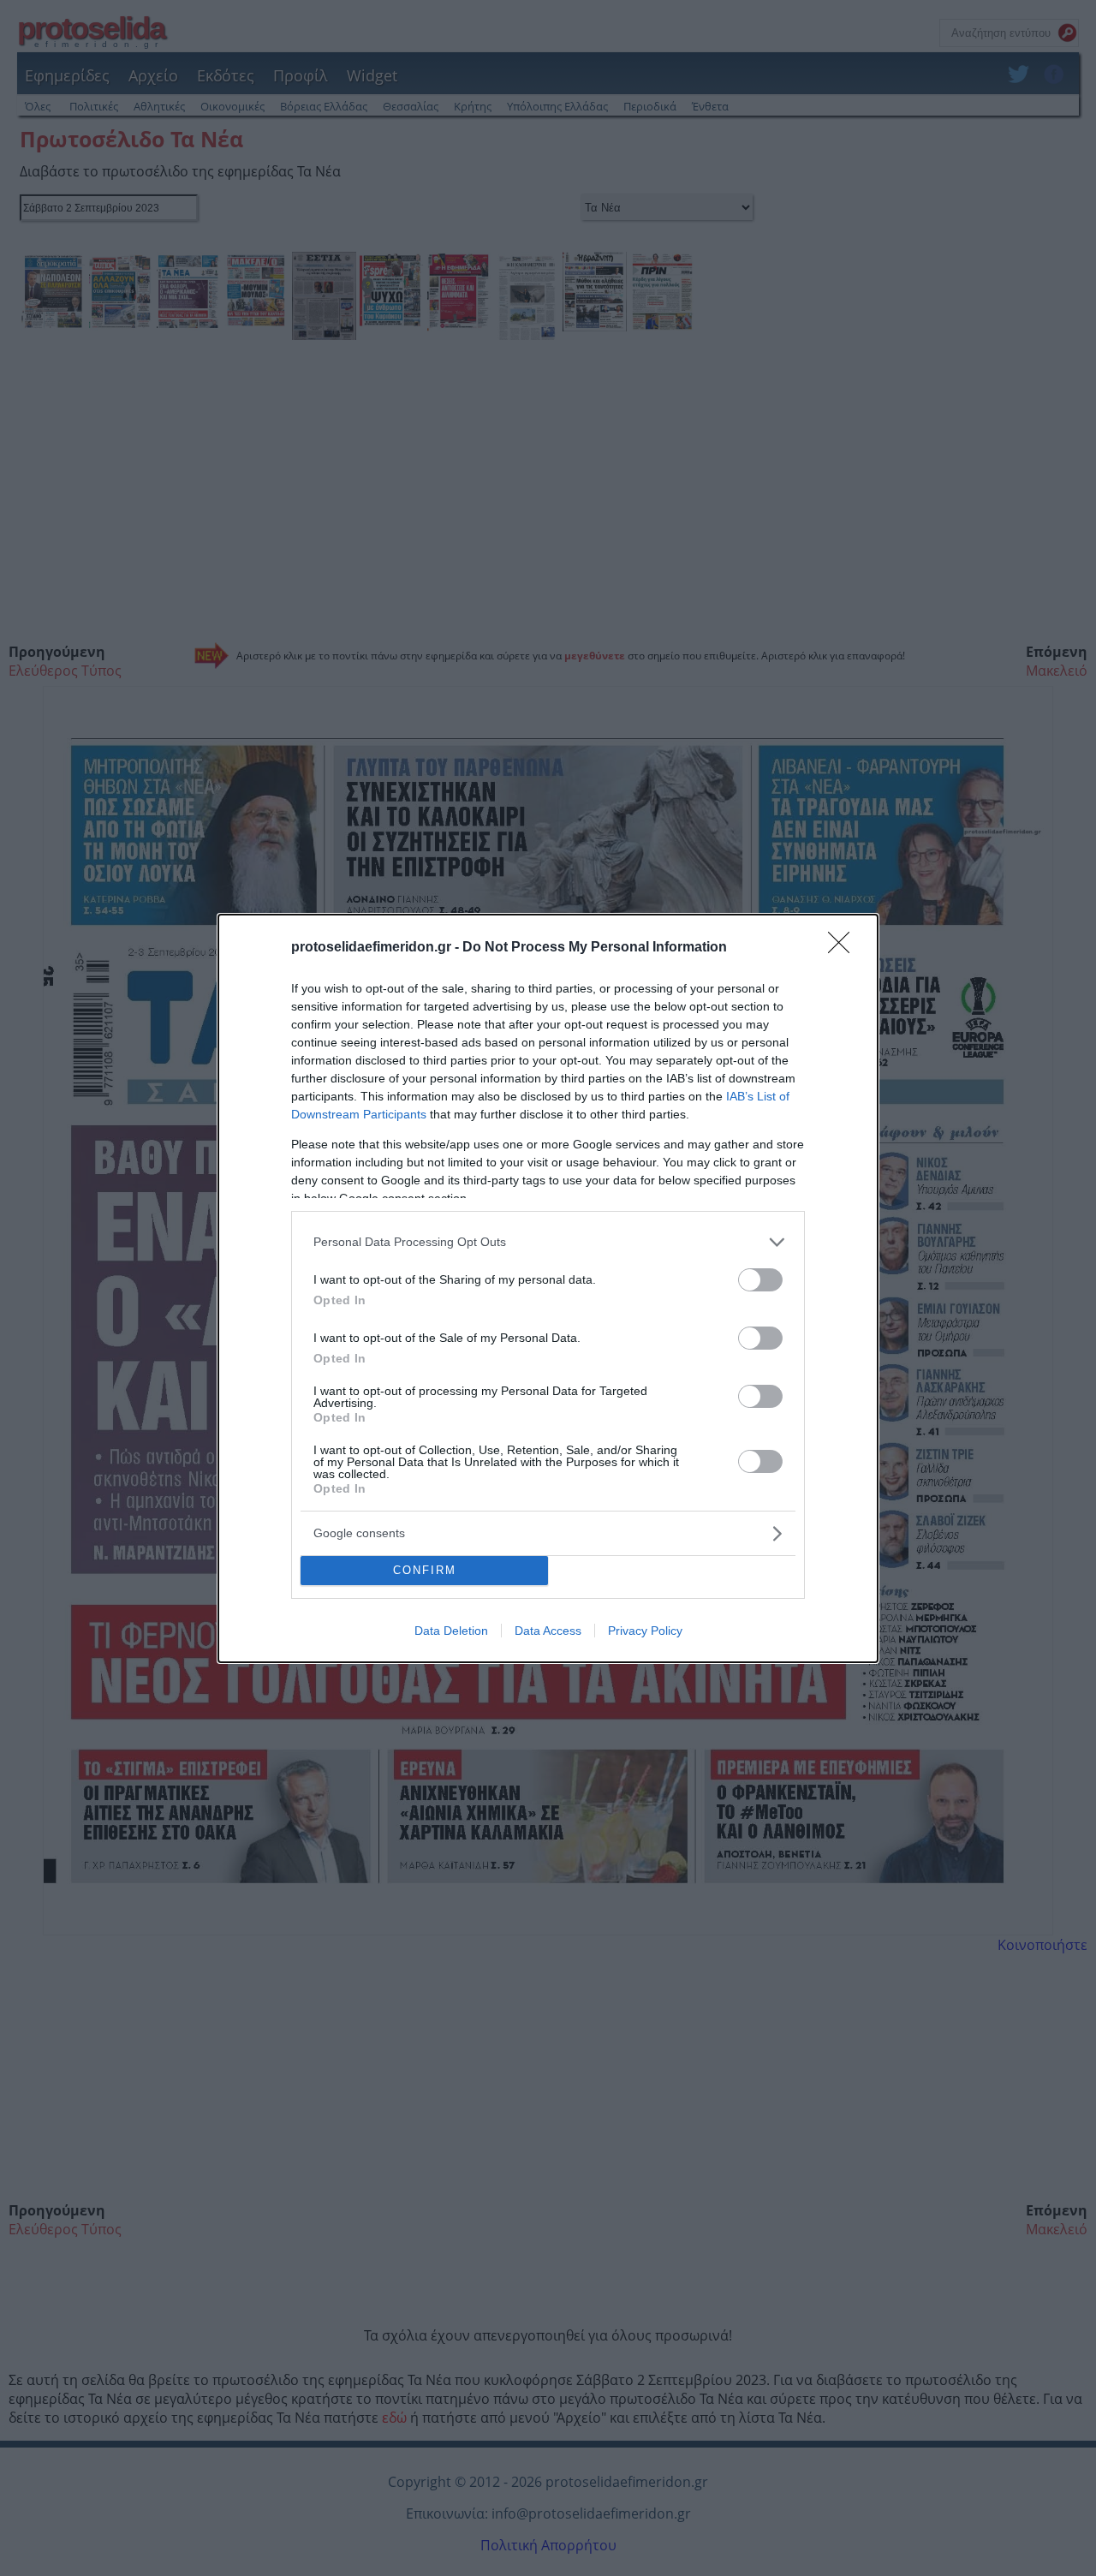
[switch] (760, 1280)
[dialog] (548, 1288)
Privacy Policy (645, 1631)
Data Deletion (451, 1631)
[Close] (844, 948)
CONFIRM (425, 1570)
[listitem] (548, 1242)
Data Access (548, 1631)
